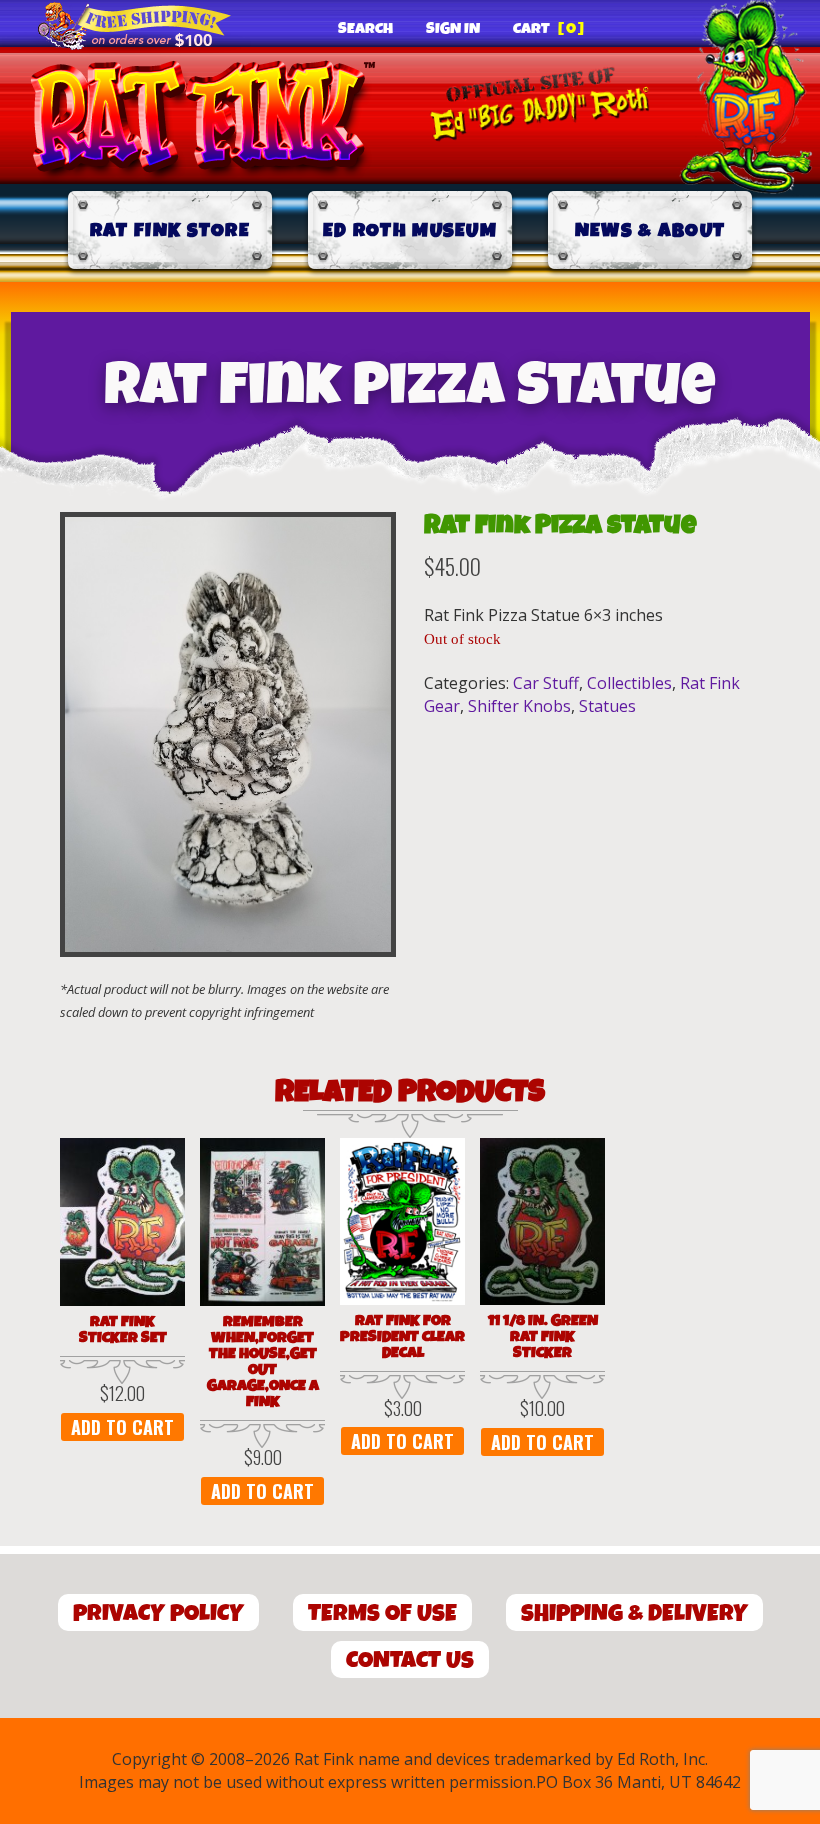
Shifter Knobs (519, 706)
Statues (607, 706)
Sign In (453, 29)
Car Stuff (546, 683)
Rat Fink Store (170, 230)
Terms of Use (382, 1613)
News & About (650, 230)
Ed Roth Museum (410, 230)
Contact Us (410, 1660)
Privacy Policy (158, 1613)
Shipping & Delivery (634, 1613)
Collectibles (629, 683)
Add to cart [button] (122, 1427)
